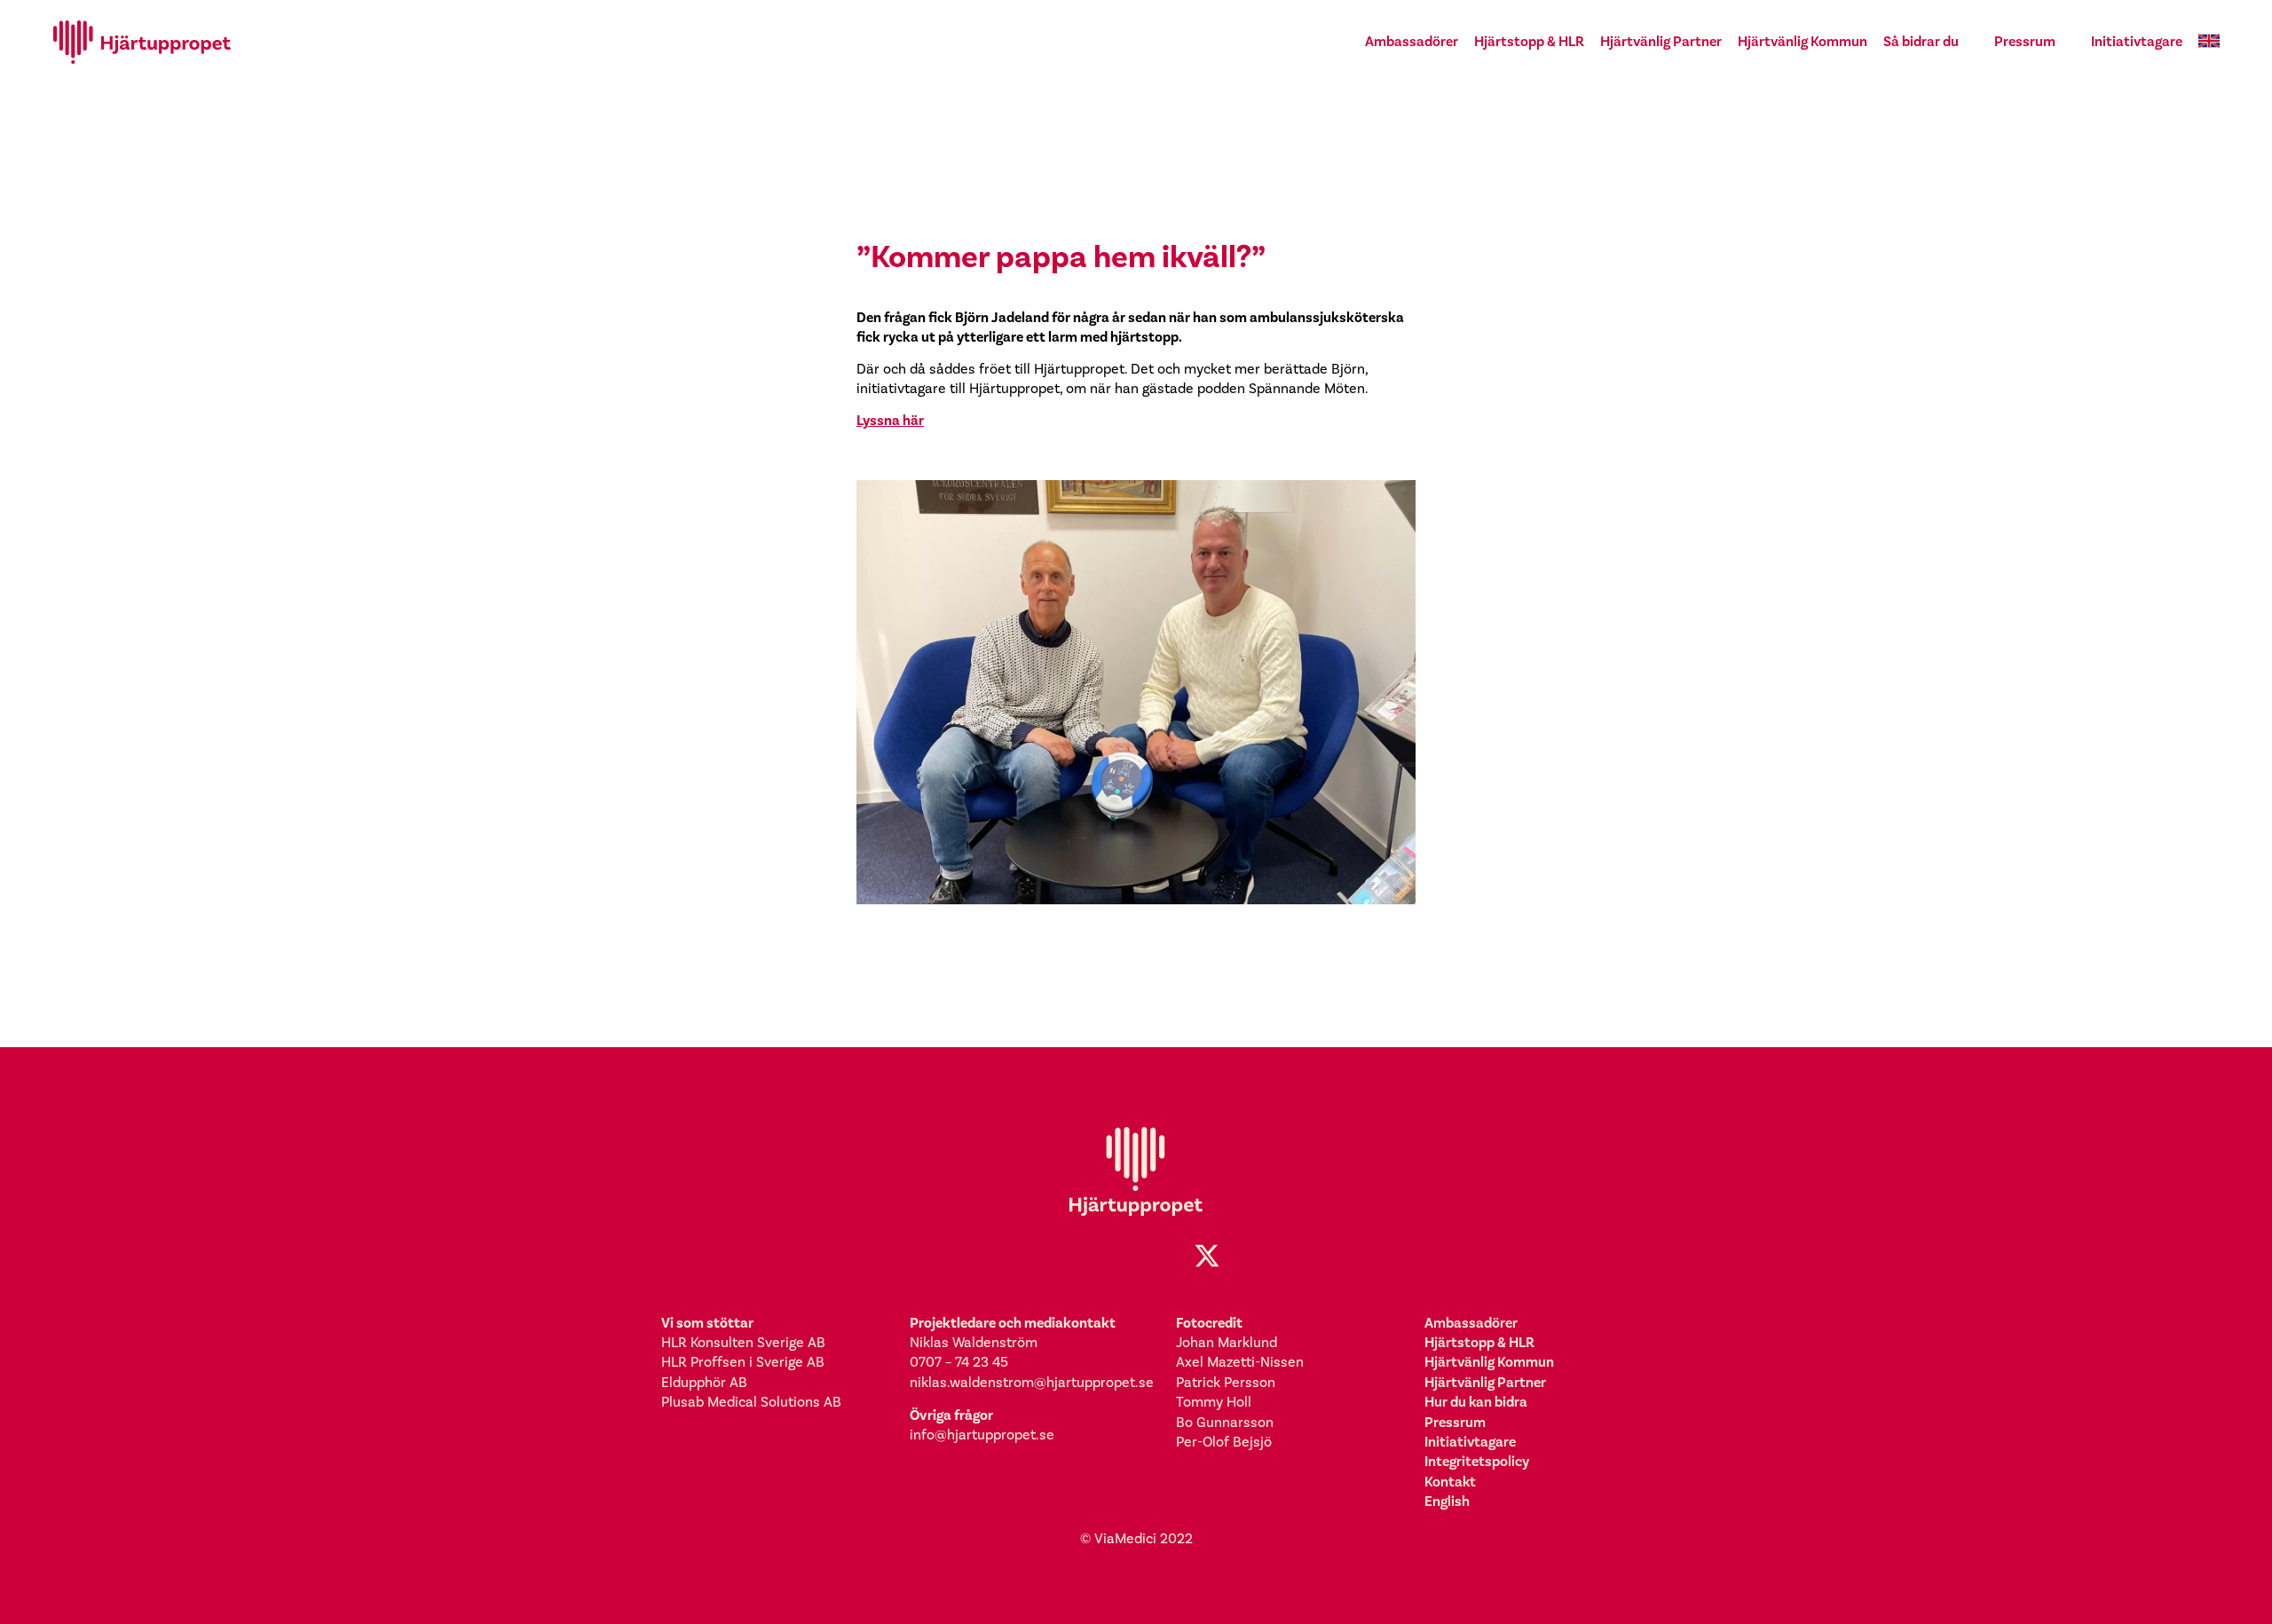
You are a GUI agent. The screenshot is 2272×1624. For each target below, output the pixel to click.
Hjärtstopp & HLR (1529, 41)
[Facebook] (1065, 1256)
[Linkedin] (1136, 1256)
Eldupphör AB (704, 1383)
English (1447, 1501)
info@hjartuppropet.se (982, 1435)
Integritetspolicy (1477, 1461)
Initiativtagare (2137, 41)
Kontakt (1450, 1482)
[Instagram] (1100, 1256)
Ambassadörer (1412, 41)
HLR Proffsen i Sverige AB (743, 1362)
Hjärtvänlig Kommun (1803, 41)
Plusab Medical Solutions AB (751, 1402)
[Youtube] (1171, 1256)
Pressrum (2025, 41)
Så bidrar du (1921, 41)
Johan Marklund (1227, 1343)
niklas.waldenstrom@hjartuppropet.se (1032, 1383)
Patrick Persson (1226, 1383)
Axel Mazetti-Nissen (1240, 1362)
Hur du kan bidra (1476, 1402)
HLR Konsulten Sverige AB (743, 1343)
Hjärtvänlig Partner (1661, 41)
